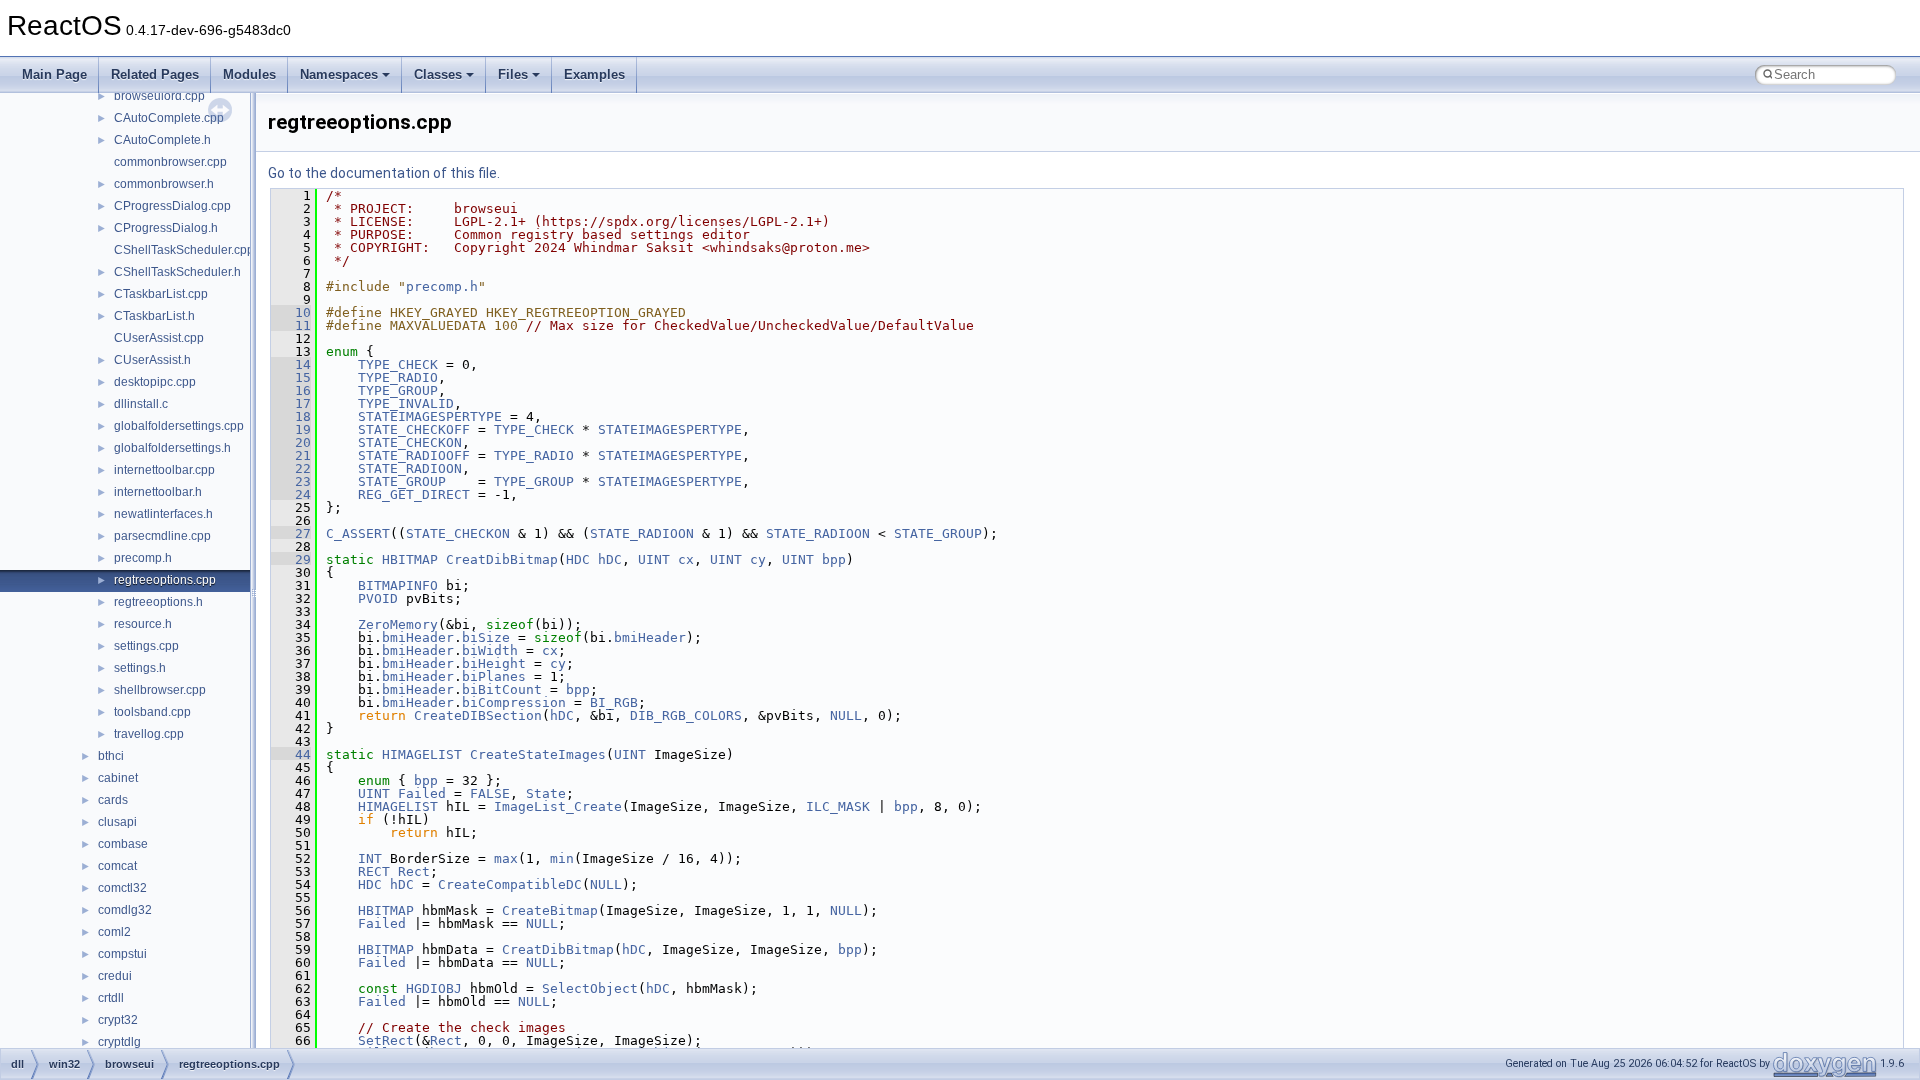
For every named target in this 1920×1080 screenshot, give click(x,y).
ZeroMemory (398, 624)
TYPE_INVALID (406, 403)
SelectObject (590, 988)
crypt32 (118, 1020)
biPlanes (494, 676)
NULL (846, 715)
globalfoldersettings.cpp (179, 426)
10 (291, 312)
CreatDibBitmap (502, 559)
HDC (578, 559)
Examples (594, 74)
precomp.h (143, 558)
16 (291, 390)
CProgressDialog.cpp (172, 206)
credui (115, 976)
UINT (654, 559)
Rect (414, 871)
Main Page (54, 74)
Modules (249, 74)
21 (291, 455)
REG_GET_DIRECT (414, 494)
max (506, 858)
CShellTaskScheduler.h (177, 272)
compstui (122, 954)
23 (291, 481)
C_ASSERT (358, 533)
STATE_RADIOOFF (414, 455)
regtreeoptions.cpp (165, 580)
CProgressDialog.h (166, 228)
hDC (610, 559)
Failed (422, 793)
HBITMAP (410, 559)
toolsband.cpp (152, 712)
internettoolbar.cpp (164, 470)
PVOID (378, 598)
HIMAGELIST (422, 754)
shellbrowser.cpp (160, 690)
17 (291, 403)
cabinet (118, 778)
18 (291, 416)
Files (513, 74)
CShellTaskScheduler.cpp (184, 250)
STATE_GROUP (402, 481)
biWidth (490, 650)
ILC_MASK (838, 806)
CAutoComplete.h (162, 140)
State (546, 793)
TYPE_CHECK (398, 364)
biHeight (494, 663)
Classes (438, 74)
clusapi (117, 822)
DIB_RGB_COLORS (686, 715)
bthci (111, 756)
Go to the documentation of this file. (384, 173)
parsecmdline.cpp (162, 536)
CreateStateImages (538, 754)
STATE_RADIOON (410, 468)
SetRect (386, 1040)
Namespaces (339, 74)
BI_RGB (614, 702)
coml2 (114, 932)
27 (291, 533)
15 (291, 377)
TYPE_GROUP (398, 390)
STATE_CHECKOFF (414, 429)
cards (113, 800)
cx (686, 559)
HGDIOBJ (434, 988)
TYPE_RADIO (398, 377)
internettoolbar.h (158, 492)
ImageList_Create (558, 806)
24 (291, 494)
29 (291, 559)
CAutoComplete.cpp (169, 118)
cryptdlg (119, 1042)
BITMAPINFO (398, 585)
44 (291, 754)
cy (758, 559)
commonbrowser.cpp (170, 162)
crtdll (111, 998)
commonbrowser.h (164, 184)
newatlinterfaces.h (163, 514)
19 (291, 429)
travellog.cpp (149, 734)
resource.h (143, 624)
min (562, 858)
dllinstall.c (141, 404)
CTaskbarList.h (154, 316)
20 (291, 442)
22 (291, 468)
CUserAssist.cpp (159, 338)
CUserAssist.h (152, 360)
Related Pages (155, 74)
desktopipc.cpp (155, 382)
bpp (834, 559)
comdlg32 (125, 910)
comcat (117, 866)
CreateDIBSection (478, 715)
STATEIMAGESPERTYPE (430, 416)
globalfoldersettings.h (172, 448)
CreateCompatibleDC (510, 884)
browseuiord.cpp (159, 96)
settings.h (140, 668)
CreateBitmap (550, 910)
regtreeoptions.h (158, 602)
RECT (374, 871)
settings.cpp (146, 646)
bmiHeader (418, 637)
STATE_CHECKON (410, 442)
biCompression (514, 702)
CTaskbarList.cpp (161, 294)
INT (370, 858)
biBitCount (502, 689)
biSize (486, 637)
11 (291, 325)
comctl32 (122, 888)
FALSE (490, 793)
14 (291, 364)
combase (123, 844)
